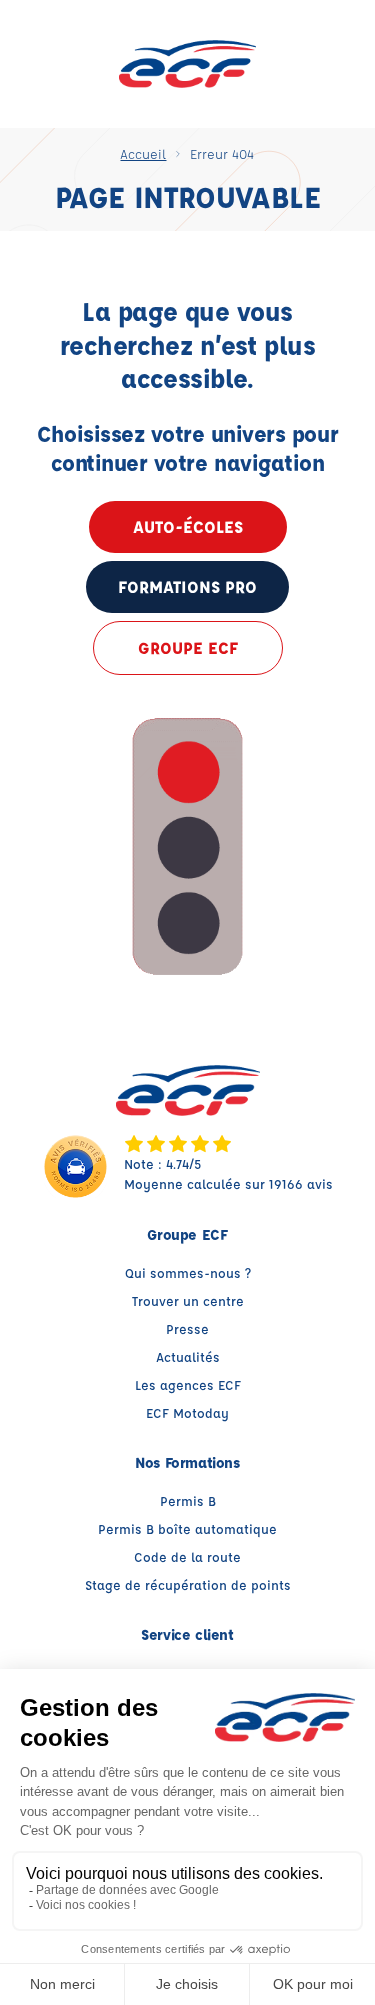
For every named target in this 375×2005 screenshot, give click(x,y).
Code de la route (187, 1556)
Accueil (143, 153)
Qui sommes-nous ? (188, 1272)
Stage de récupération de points (188, 1584)
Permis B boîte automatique (187, 1528)
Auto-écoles (188, 526)
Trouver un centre (188, 1300)
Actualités (188, 1356)
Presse (187, 1328)
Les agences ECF (188, 1384)
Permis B (188, 1500)
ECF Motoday (187, 1412)
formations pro (187, 586)
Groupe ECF (188, 647)
